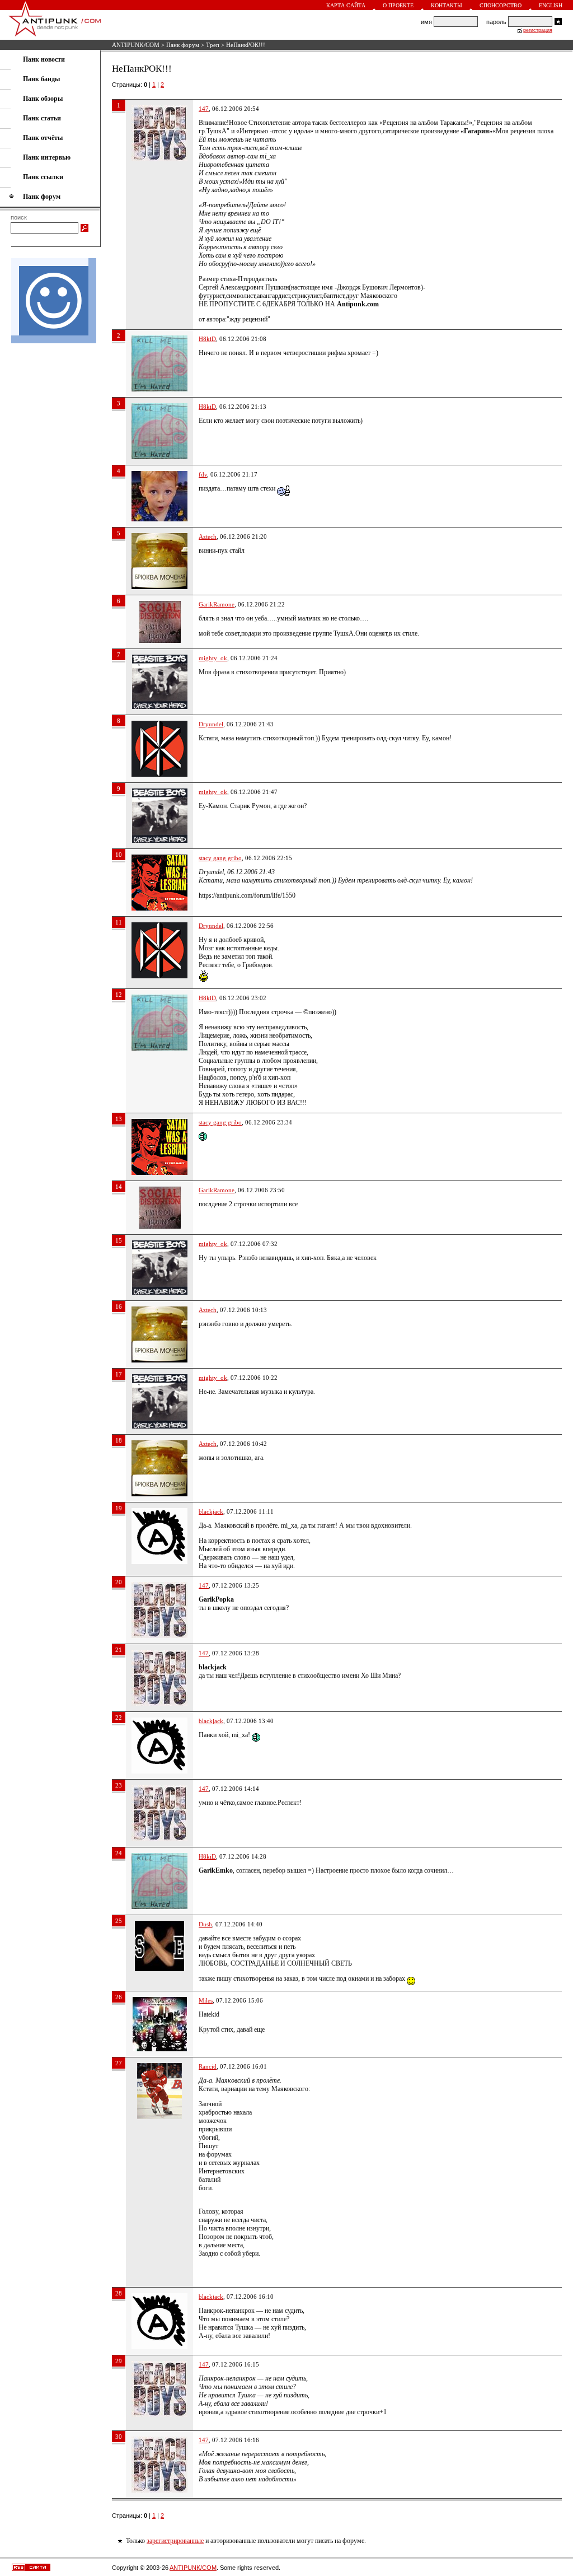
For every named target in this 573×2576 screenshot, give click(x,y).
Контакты (447, 5)
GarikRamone (217, 604)
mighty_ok (213, 658)
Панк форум (183, 45)
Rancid (208, 2066)
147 (204, 109)
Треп (213, 45)
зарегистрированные (175, 2541)
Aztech (208, 536)
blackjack (211, 1511)
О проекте (398, 5)
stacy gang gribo (220, 858)
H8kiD (207, 339)
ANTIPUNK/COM (136, 45)
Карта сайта (346, 5)
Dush (205, 1924)
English (551, 5)
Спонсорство (501, 5)
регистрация (538, 30)
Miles (206, 2000)
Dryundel (211, 724)
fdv (203, 474)
